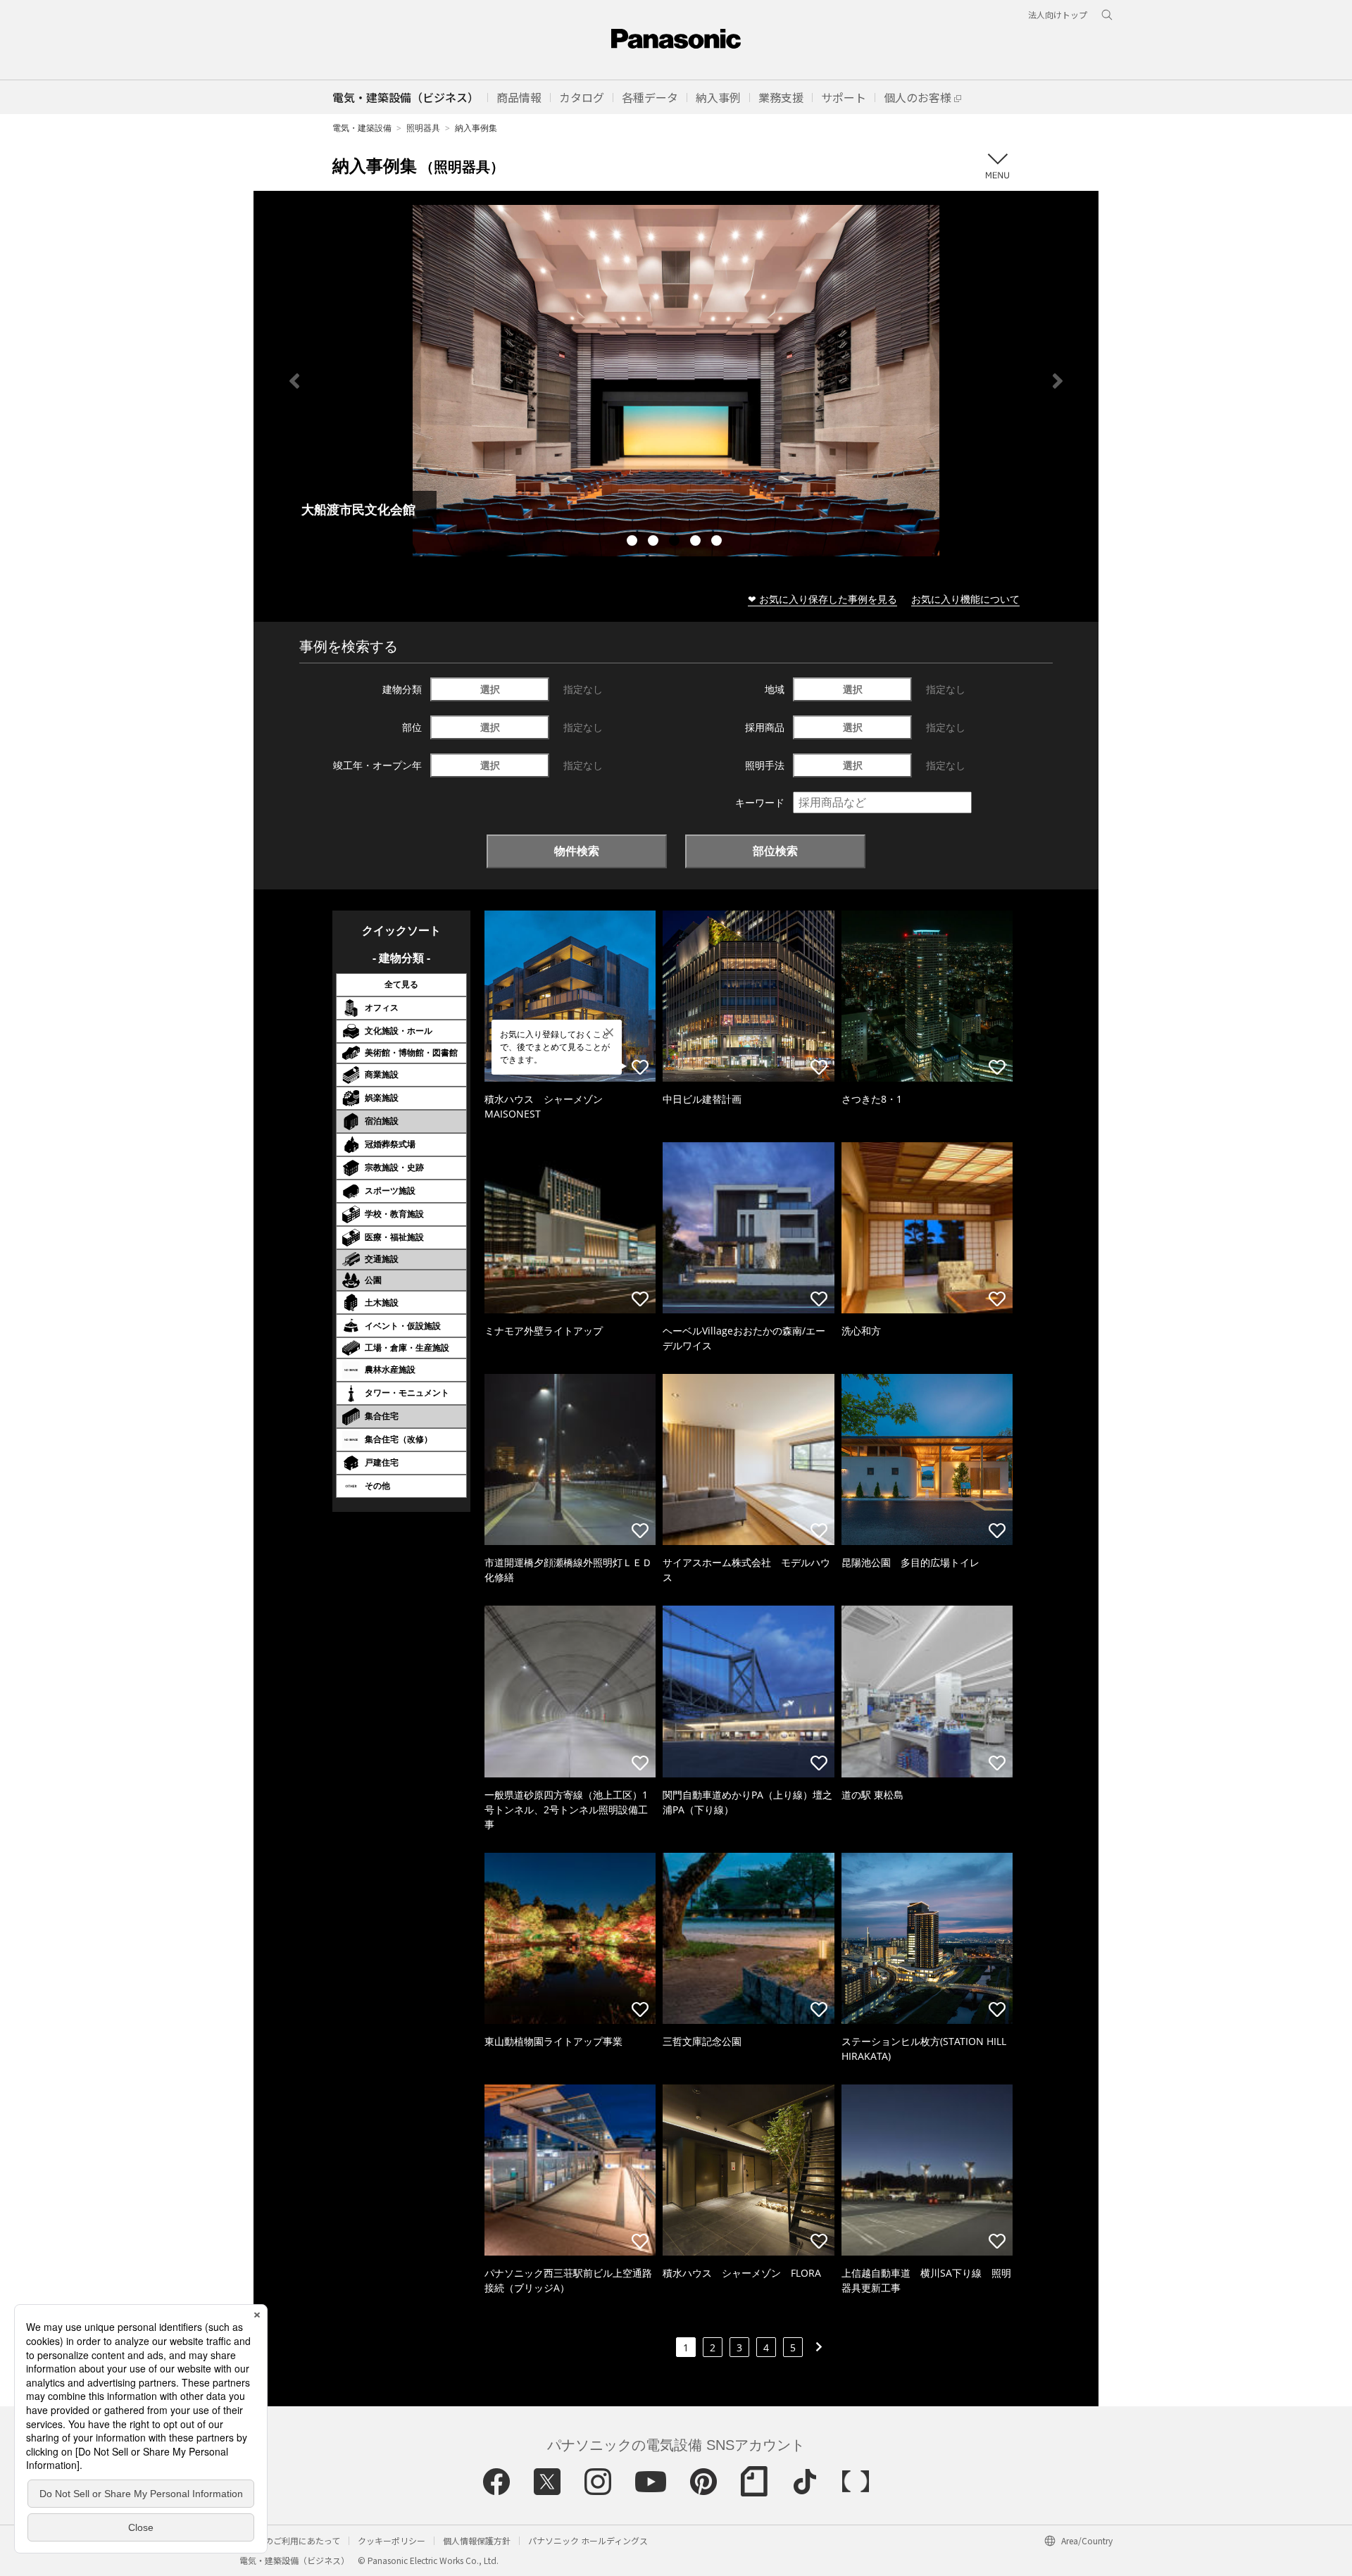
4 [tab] (697, 542)
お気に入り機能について (965, 599)
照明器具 (423, 128)
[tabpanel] (676, 381)
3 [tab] (676, 542)
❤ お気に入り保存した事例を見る (822, 599)
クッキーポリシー (392, 2540)
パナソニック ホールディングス (588, 2540)
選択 (490, 689)
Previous (294, 381)
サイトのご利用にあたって (290, 2540)
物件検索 (577, 851)
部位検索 (775, 851)
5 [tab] (718, 542)
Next (1058, 381)
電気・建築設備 (362, 128)
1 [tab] (634, 542)
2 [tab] (655, 542)
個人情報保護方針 (477, 2540)
